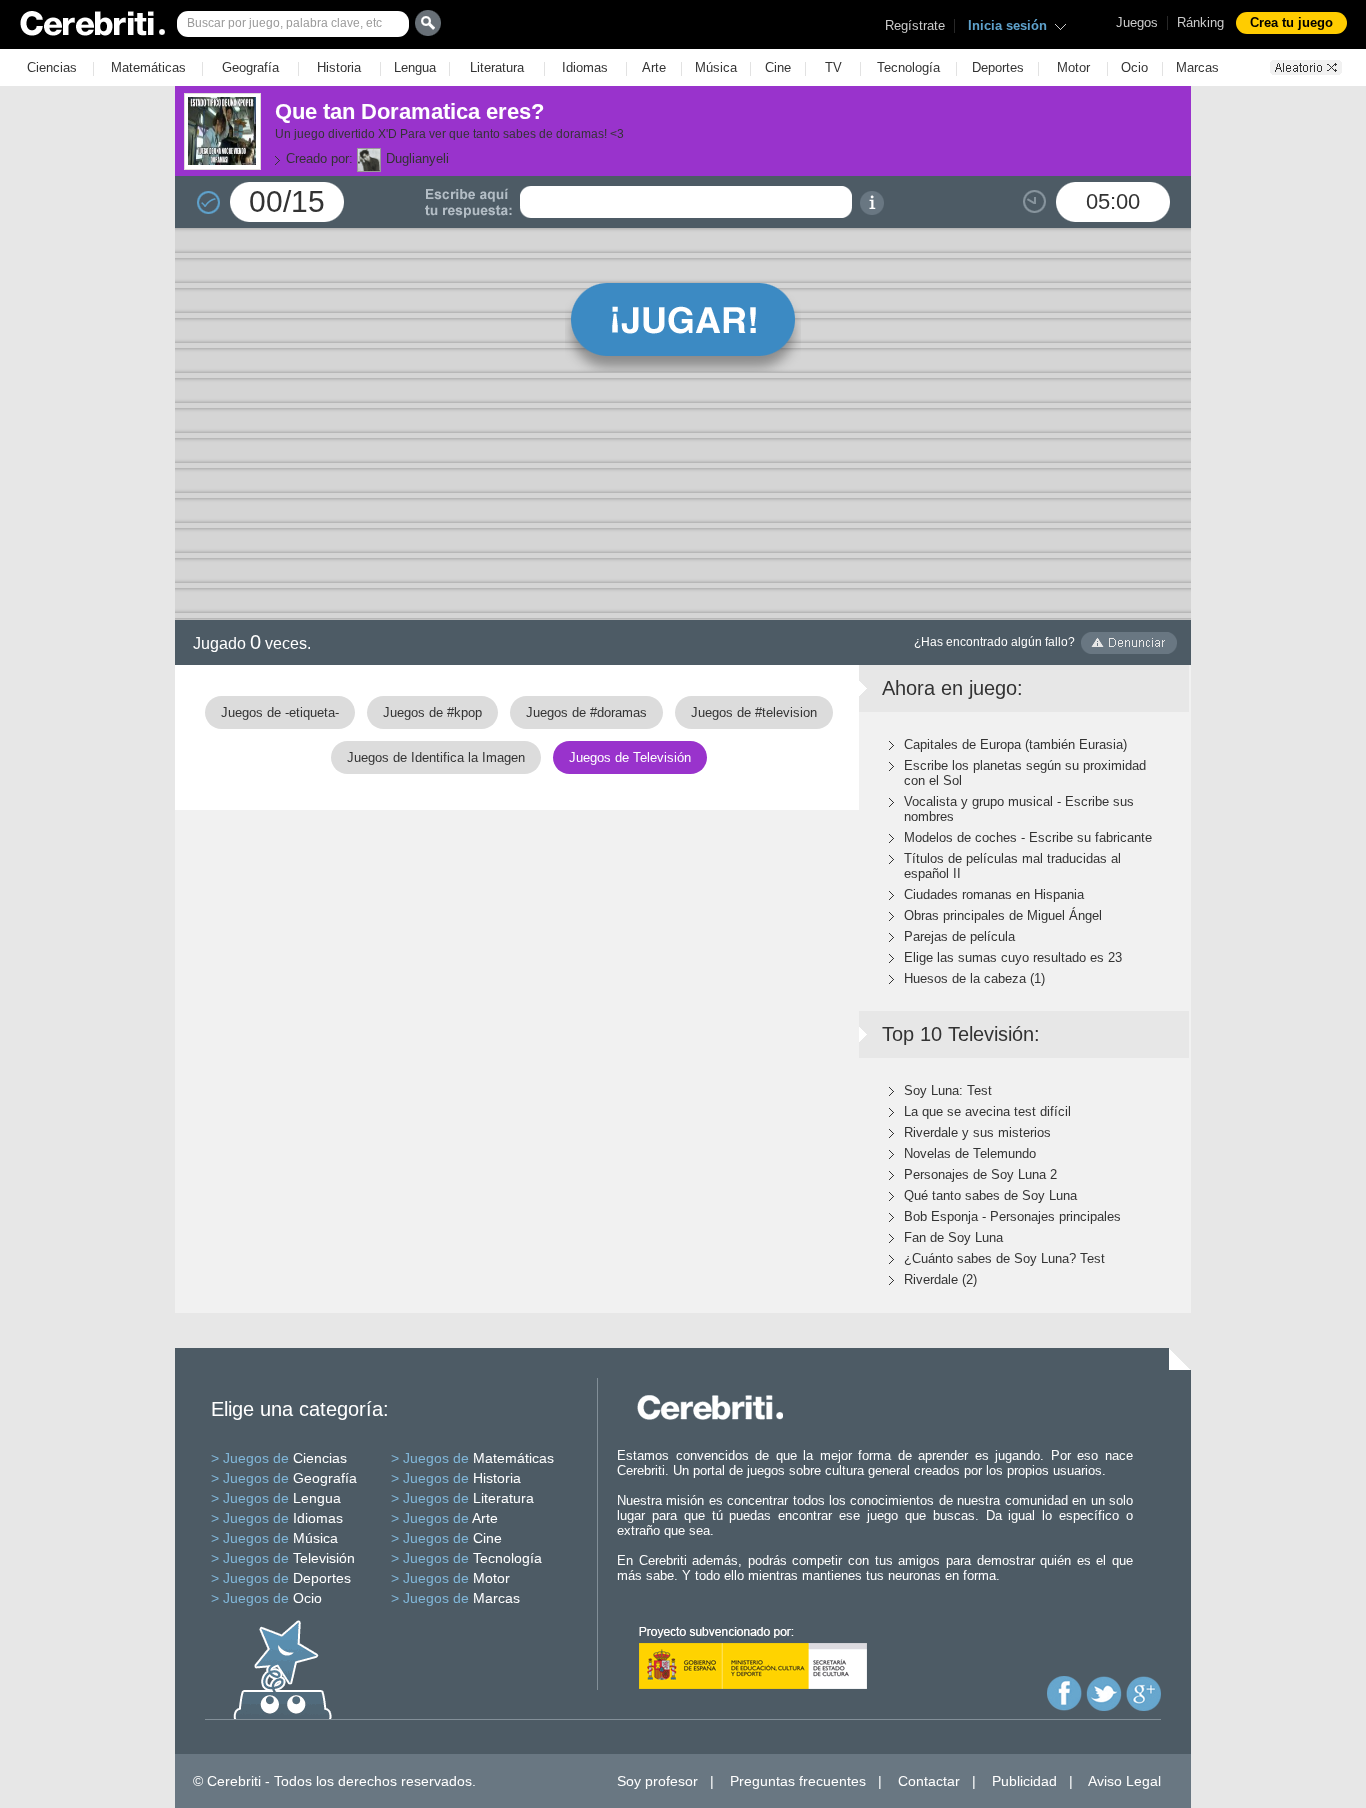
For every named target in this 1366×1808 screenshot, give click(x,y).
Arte (654, 67)
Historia (339, 67)
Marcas (1197, 67)
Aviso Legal (1124, 1781)
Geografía (250, 67)
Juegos (1137, 22)
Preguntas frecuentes (798, 1781)
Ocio (1134, 67)
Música (716, 67)
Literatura (497, 67)
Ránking (1200, 22)
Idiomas (585, 67)
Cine (778, 67)
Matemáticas (148, 67)
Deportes (998, 67)
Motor (1073, 67)
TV (833, 67)
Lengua (415, 67)
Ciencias (52, 67)
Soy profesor (657, 1781)
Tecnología (908, 67)
